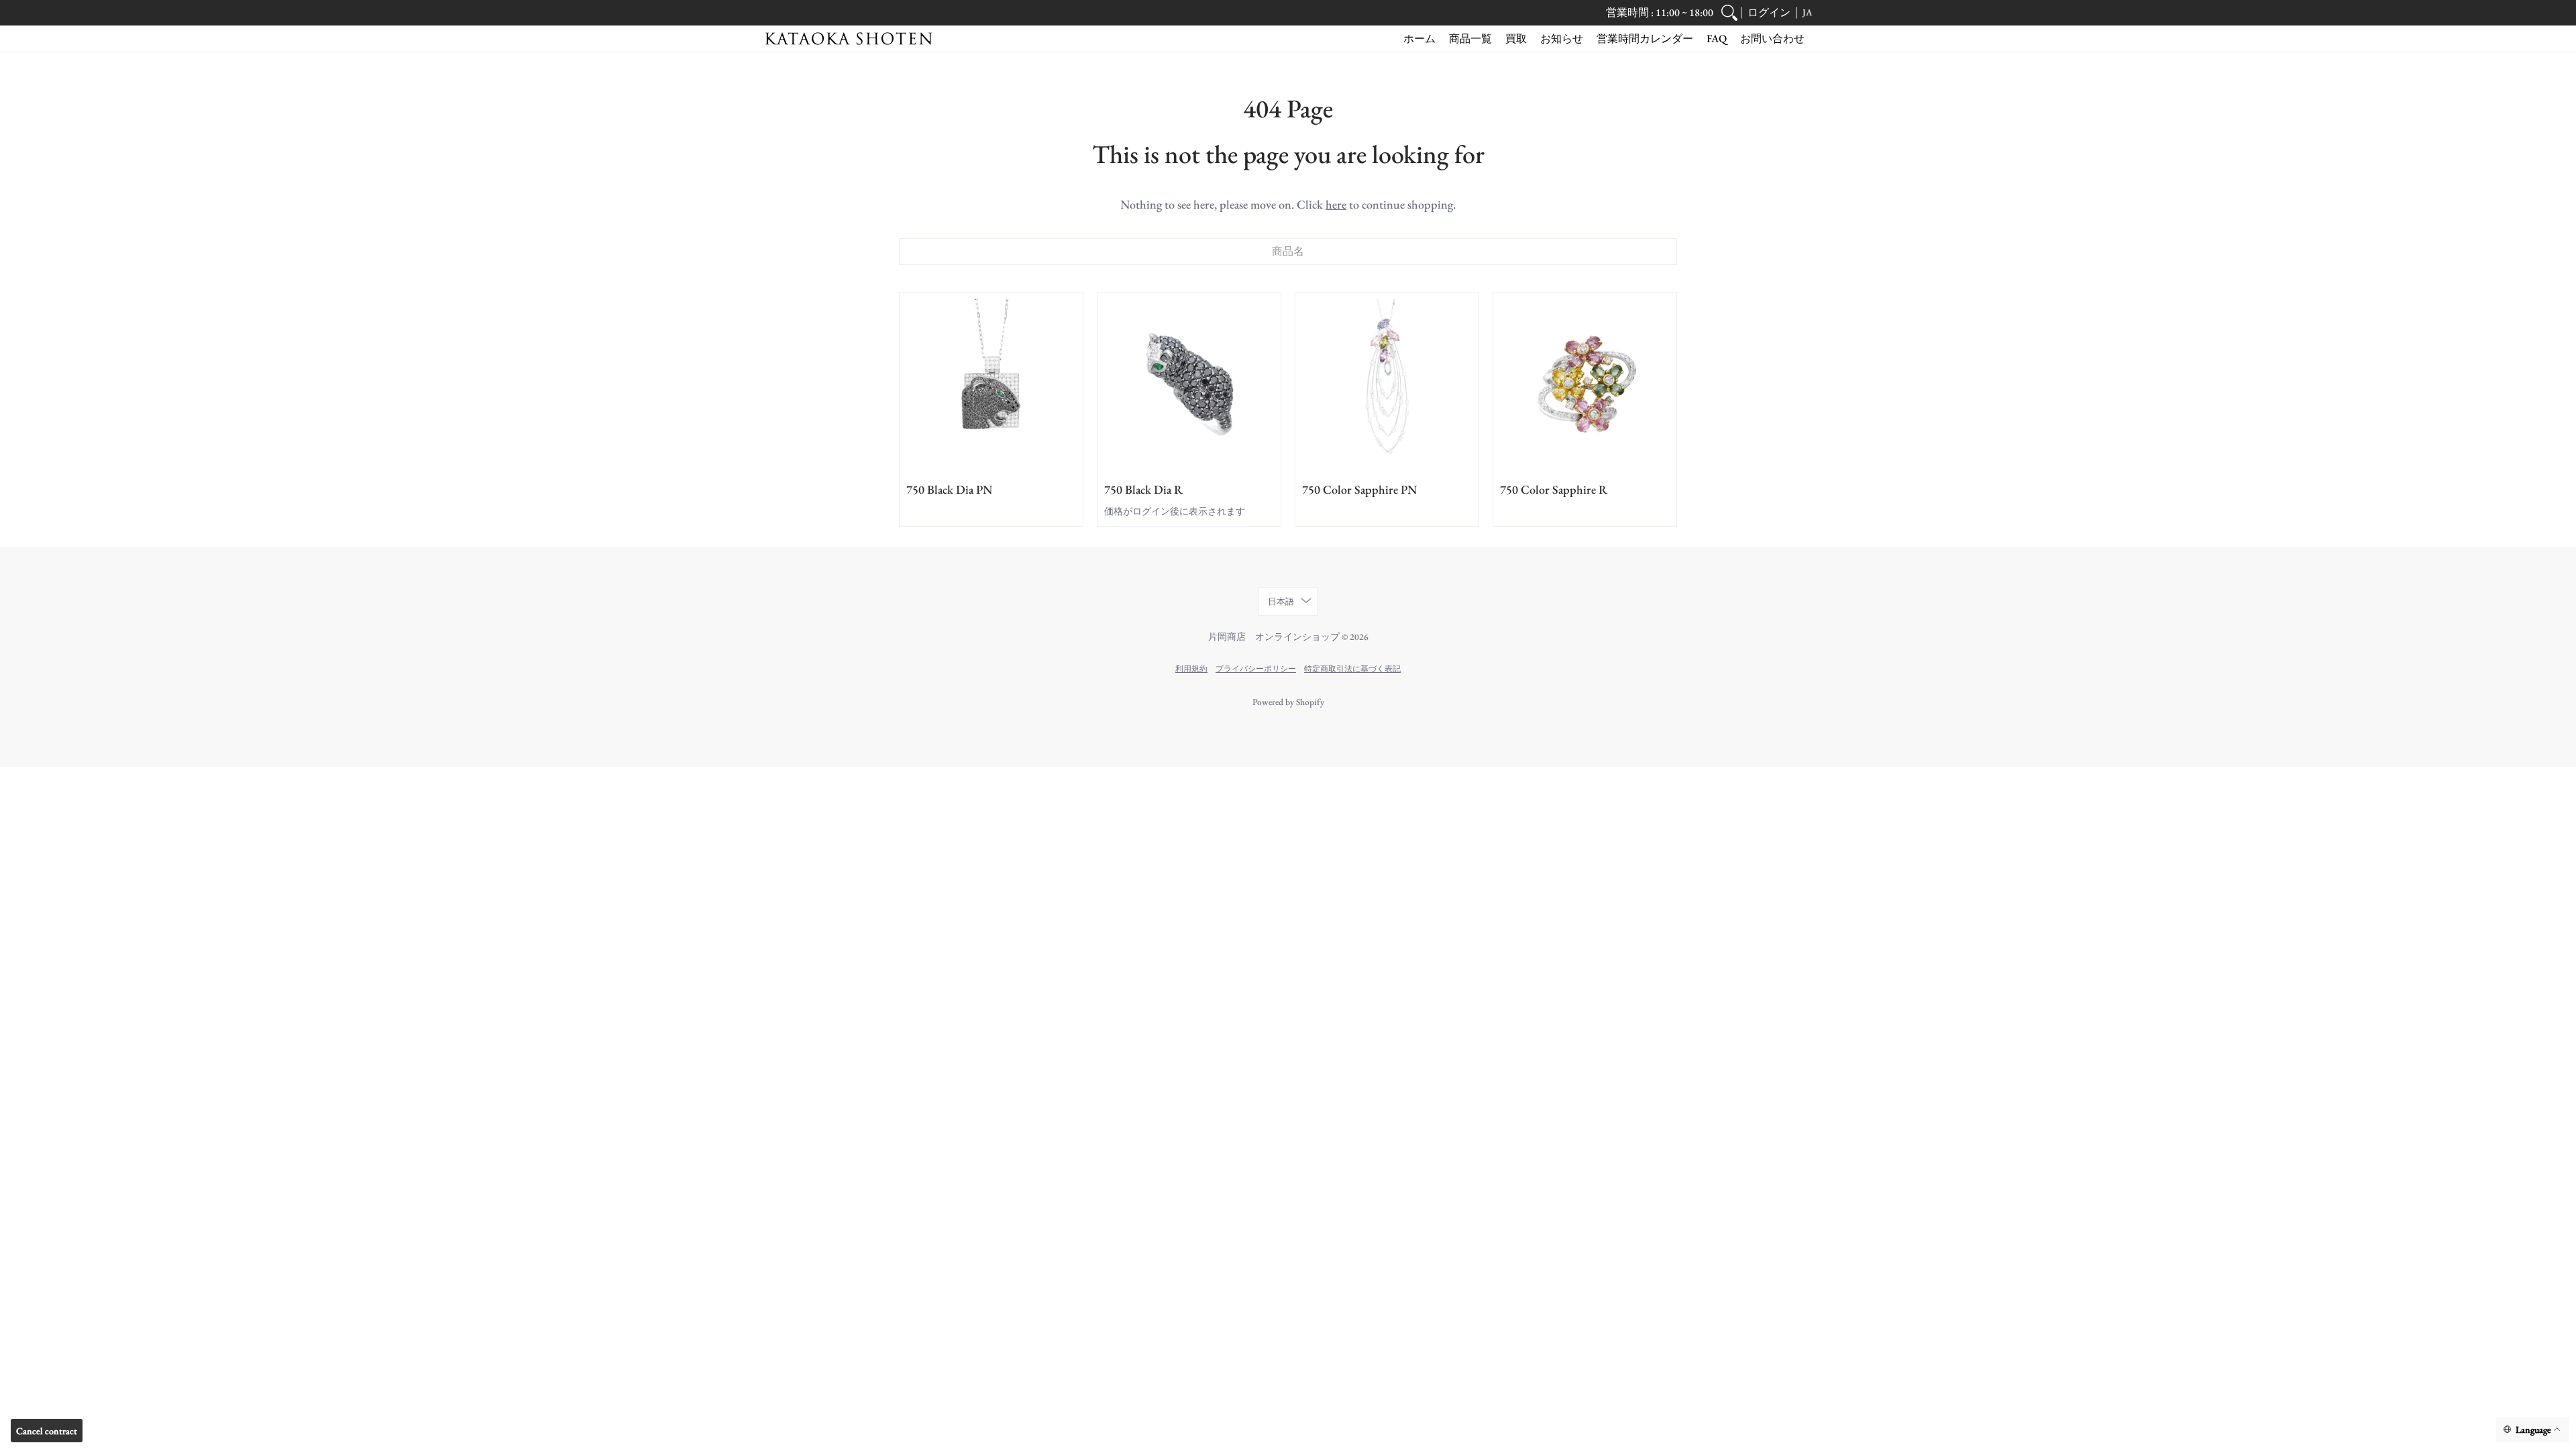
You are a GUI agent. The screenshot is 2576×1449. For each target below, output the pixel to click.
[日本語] (2533, 1430)
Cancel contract (47, 1431)
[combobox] (1288, 252)
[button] (1769, 13)
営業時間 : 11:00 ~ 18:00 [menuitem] (1660, 12)
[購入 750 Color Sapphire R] (1585, 384)
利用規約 (1191, 668)
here (1336, 204)
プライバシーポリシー (1256, 668)
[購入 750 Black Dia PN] (991, 384)
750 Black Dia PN (949, 489)
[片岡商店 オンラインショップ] (849, 39)
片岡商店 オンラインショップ (1274, 637)
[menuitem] (1729, 13)
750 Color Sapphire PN (1359, 489)
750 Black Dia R (1143, 489)
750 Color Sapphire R (1554, 489)
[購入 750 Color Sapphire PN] (1387, 384)
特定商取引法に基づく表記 (1352, 668)
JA (1807, 12)
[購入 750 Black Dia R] (1189, 384)
